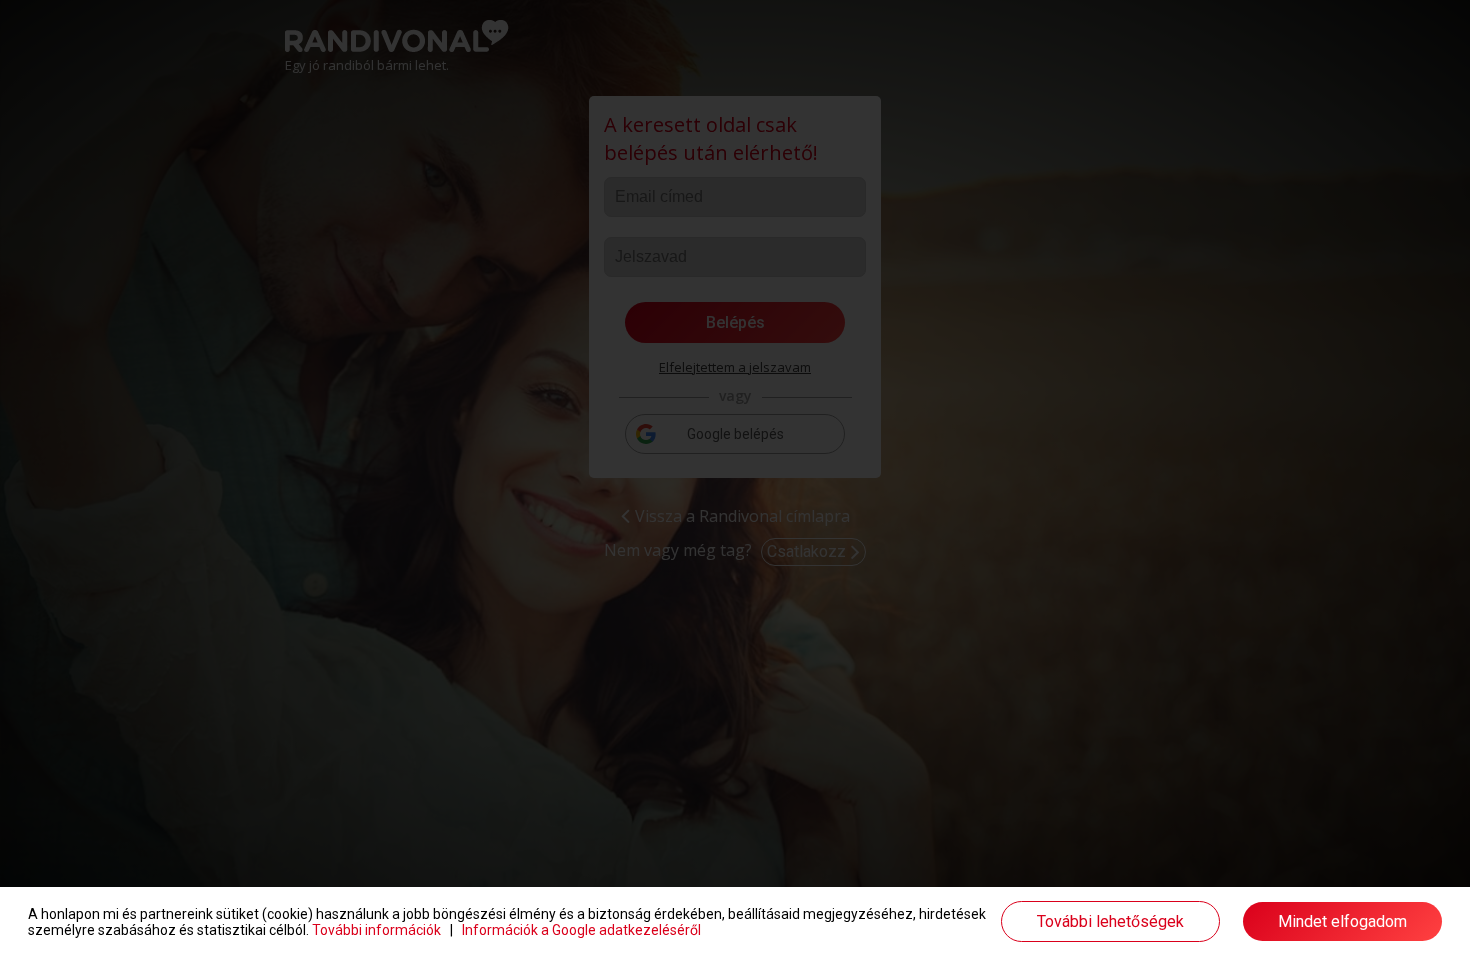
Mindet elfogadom (1342, 921)
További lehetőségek (1110, 921)
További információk (376, 930)
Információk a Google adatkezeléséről (581, 930)
